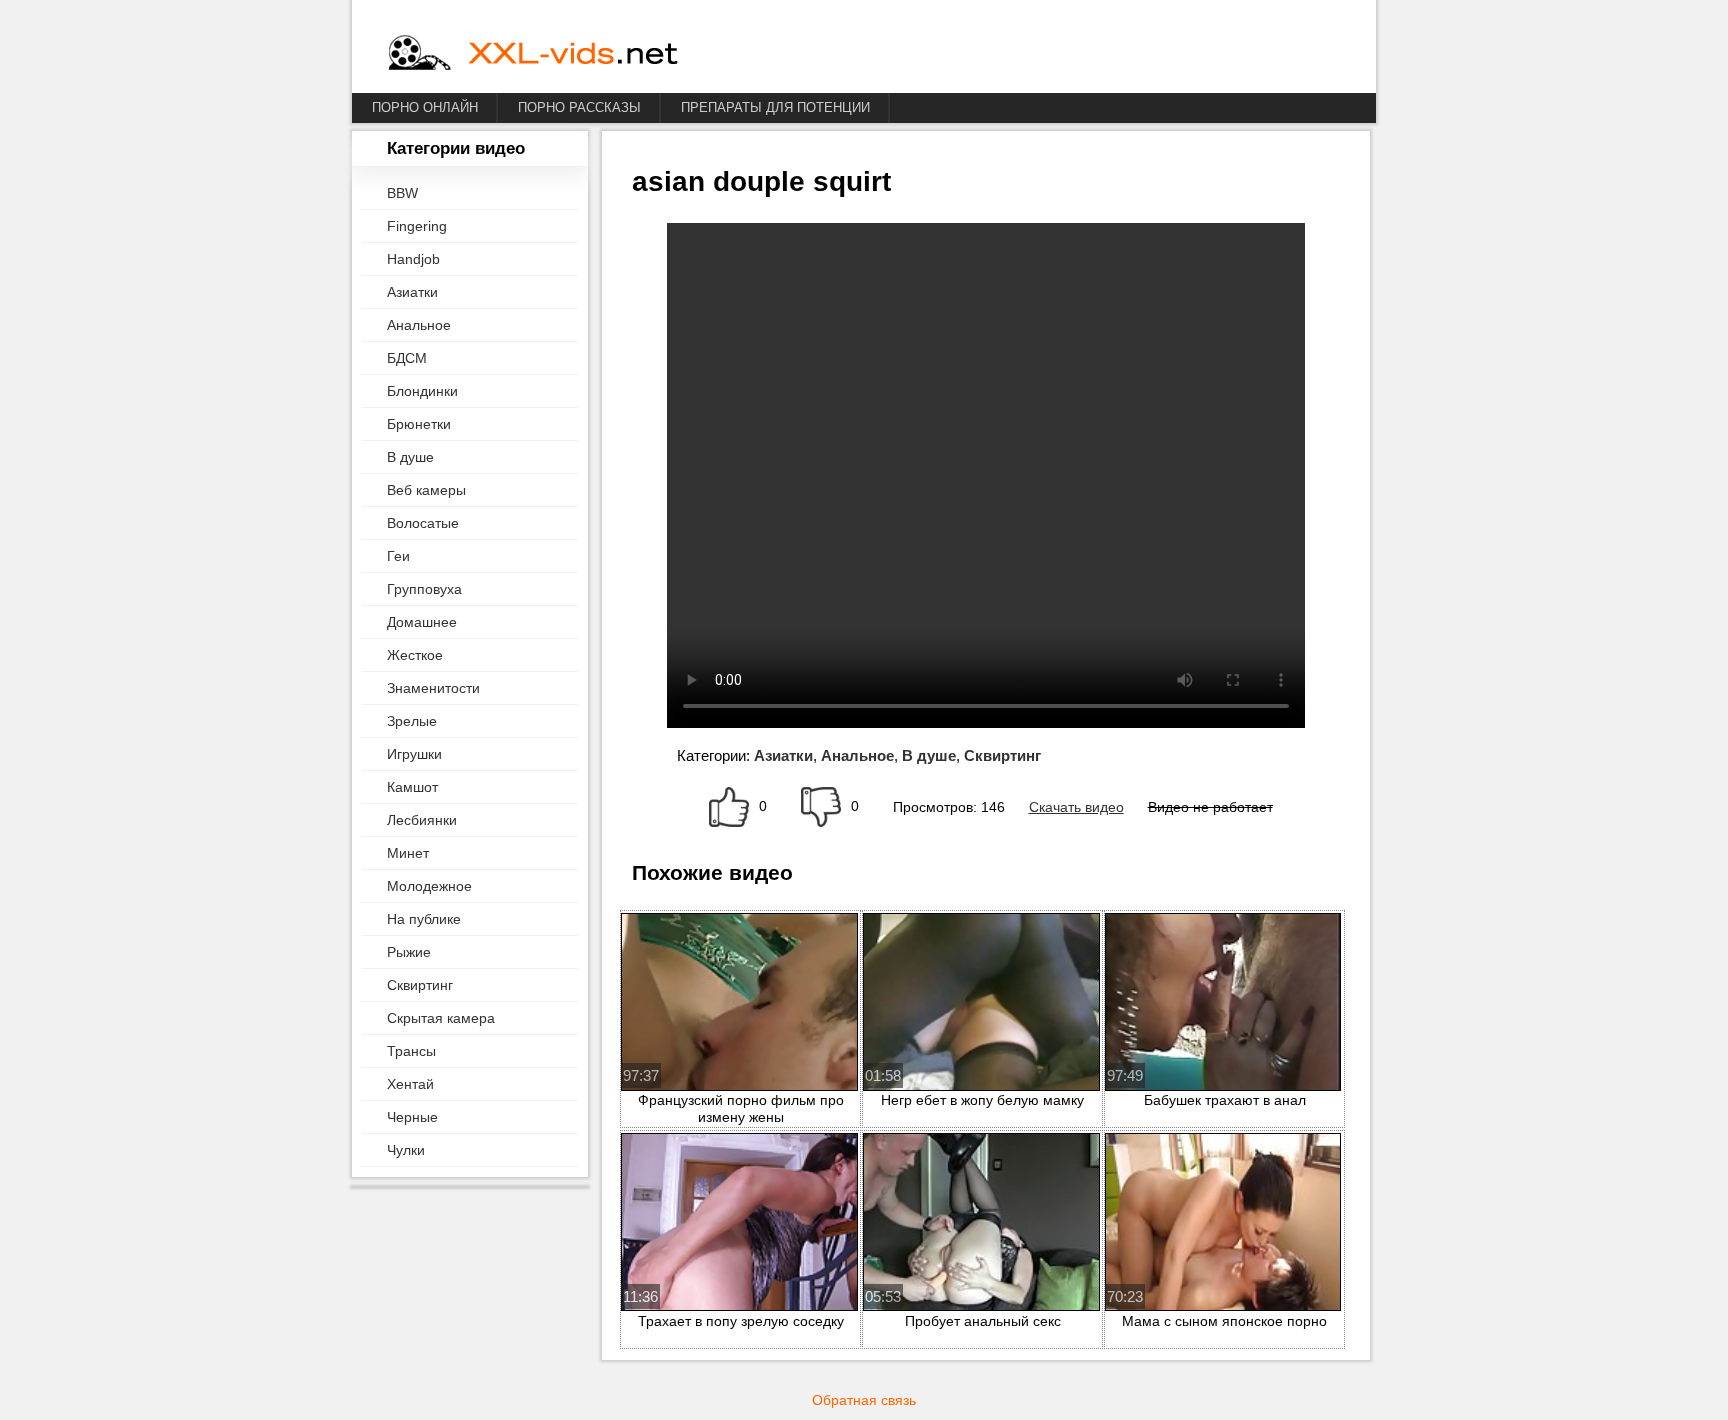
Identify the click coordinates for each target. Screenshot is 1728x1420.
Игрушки (414, 754)
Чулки (406, 1150)
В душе (410, 457)
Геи (398, 556)
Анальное (419, 325)
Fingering (417, 226)
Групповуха (424, 589)
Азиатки (412, 292)
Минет (408, 853)
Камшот (412, 787)
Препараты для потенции (775, 107)
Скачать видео (1076, 807)
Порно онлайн (425, 107)
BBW (402, 193)
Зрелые (412, 721)
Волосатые (423, 523)
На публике (424, 919)
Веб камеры (426, 490)
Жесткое (415, 655)
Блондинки (422, 391)
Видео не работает (1210, 807)
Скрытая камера (441, 1018)
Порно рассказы (579, 107)
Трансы (411, 1051)
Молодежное (429, 886)
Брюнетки (419, 424)
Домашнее (422, 622)
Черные (412, 1117)
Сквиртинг (420, 985)
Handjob (413, 259)
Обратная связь (864, 1400)
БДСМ (407, 358)
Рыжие (409, 952)
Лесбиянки (422, 820)
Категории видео (456, 148)
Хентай (410, 1084)
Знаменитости (433, 688)
